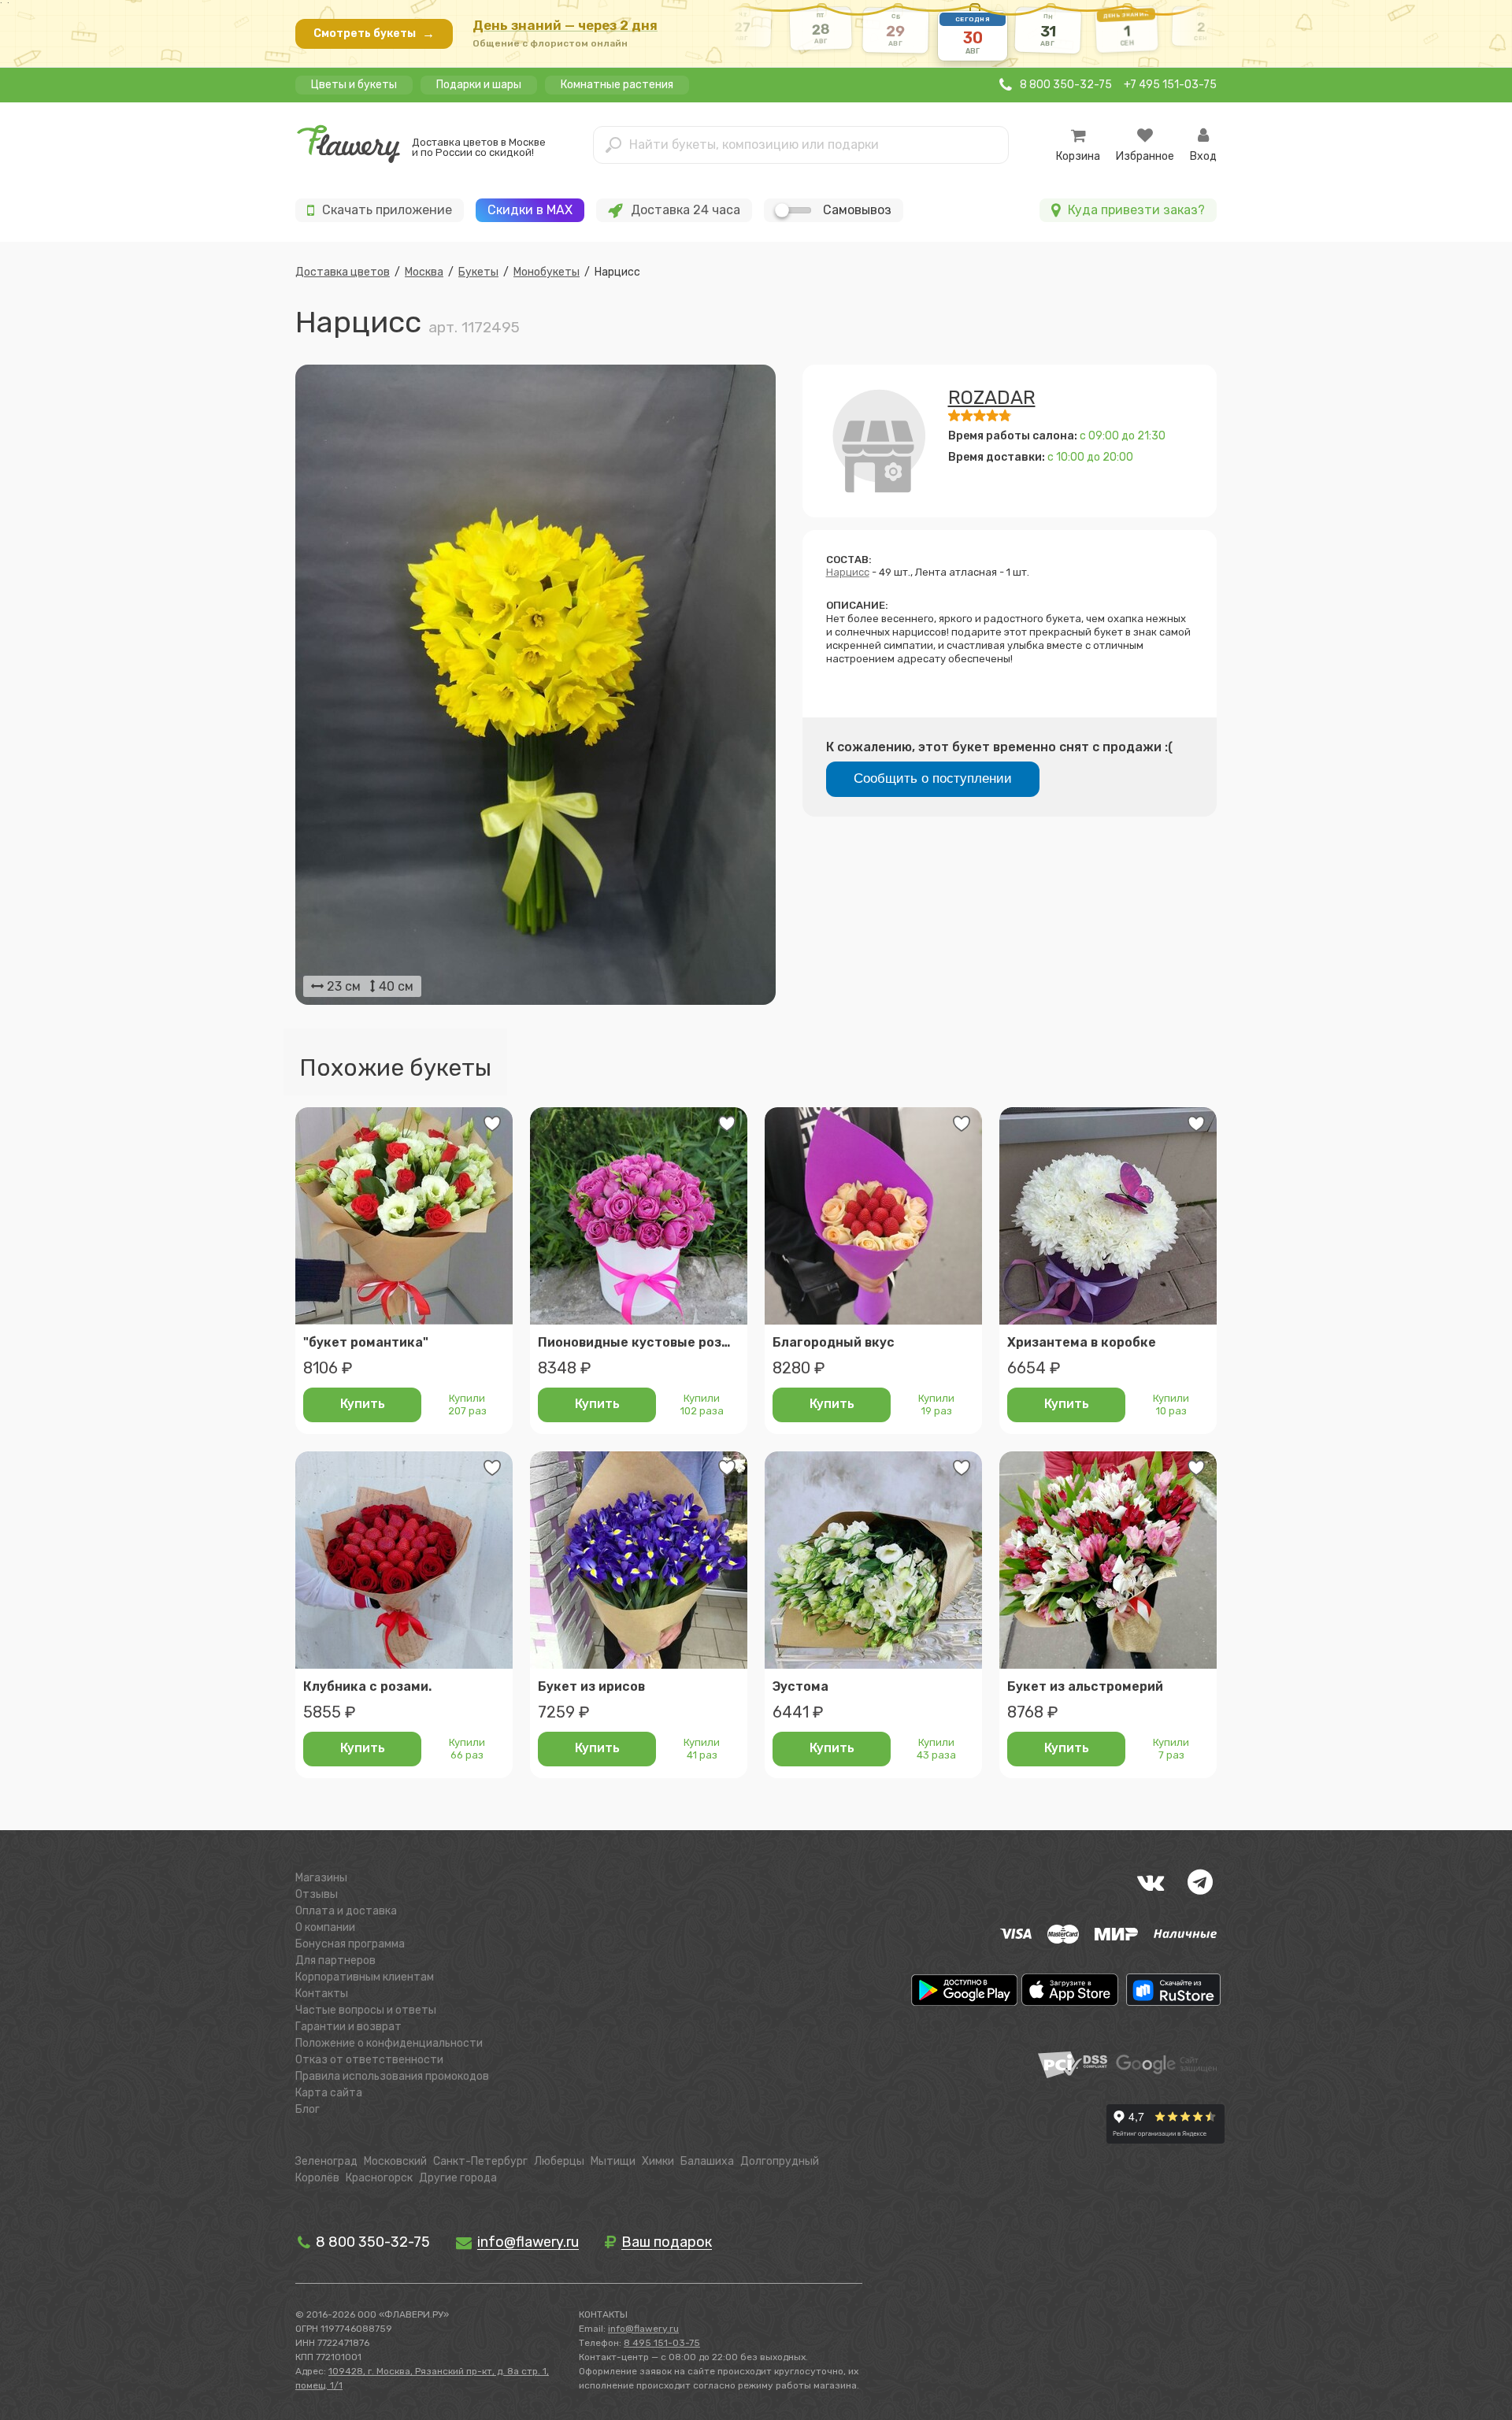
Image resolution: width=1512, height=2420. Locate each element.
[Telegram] (1200, 1882)
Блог (308, 2109)
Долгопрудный (780, 2161)
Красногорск (379, 2178)
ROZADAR (992, 398)
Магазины (321, 1878)
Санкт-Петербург (480, 2161)
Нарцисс (848, 572)
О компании (325, 1927)
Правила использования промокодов (392, 2076)
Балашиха (707, 2161)
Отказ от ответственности (369, 2060)
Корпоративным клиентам (365, 1977)
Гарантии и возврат (348, 2027)
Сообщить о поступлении (933, 778)
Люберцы (559, 2161)
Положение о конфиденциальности (389, 2043)
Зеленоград (326, 2161)
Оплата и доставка (346, 1911)
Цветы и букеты (354, 85)
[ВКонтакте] (1151, 1882)
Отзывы (317, 1894)
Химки (658, 2161)
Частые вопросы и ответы (366, 2010)
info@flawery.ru (643, 2329)
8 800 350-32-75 (371, 2242)
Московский (395, 2161)
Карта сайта (329, 2093)
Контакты (322, 1994)
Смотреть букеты (374, 33)
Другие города (458, 2178)
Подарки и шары (479, 85)
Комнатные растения (617, 85)
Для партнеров (335, 1960)
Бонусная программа (350, 1944)
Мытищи (613, 2161)
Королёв (317, 2178)
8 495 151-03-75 (662, 2343)
